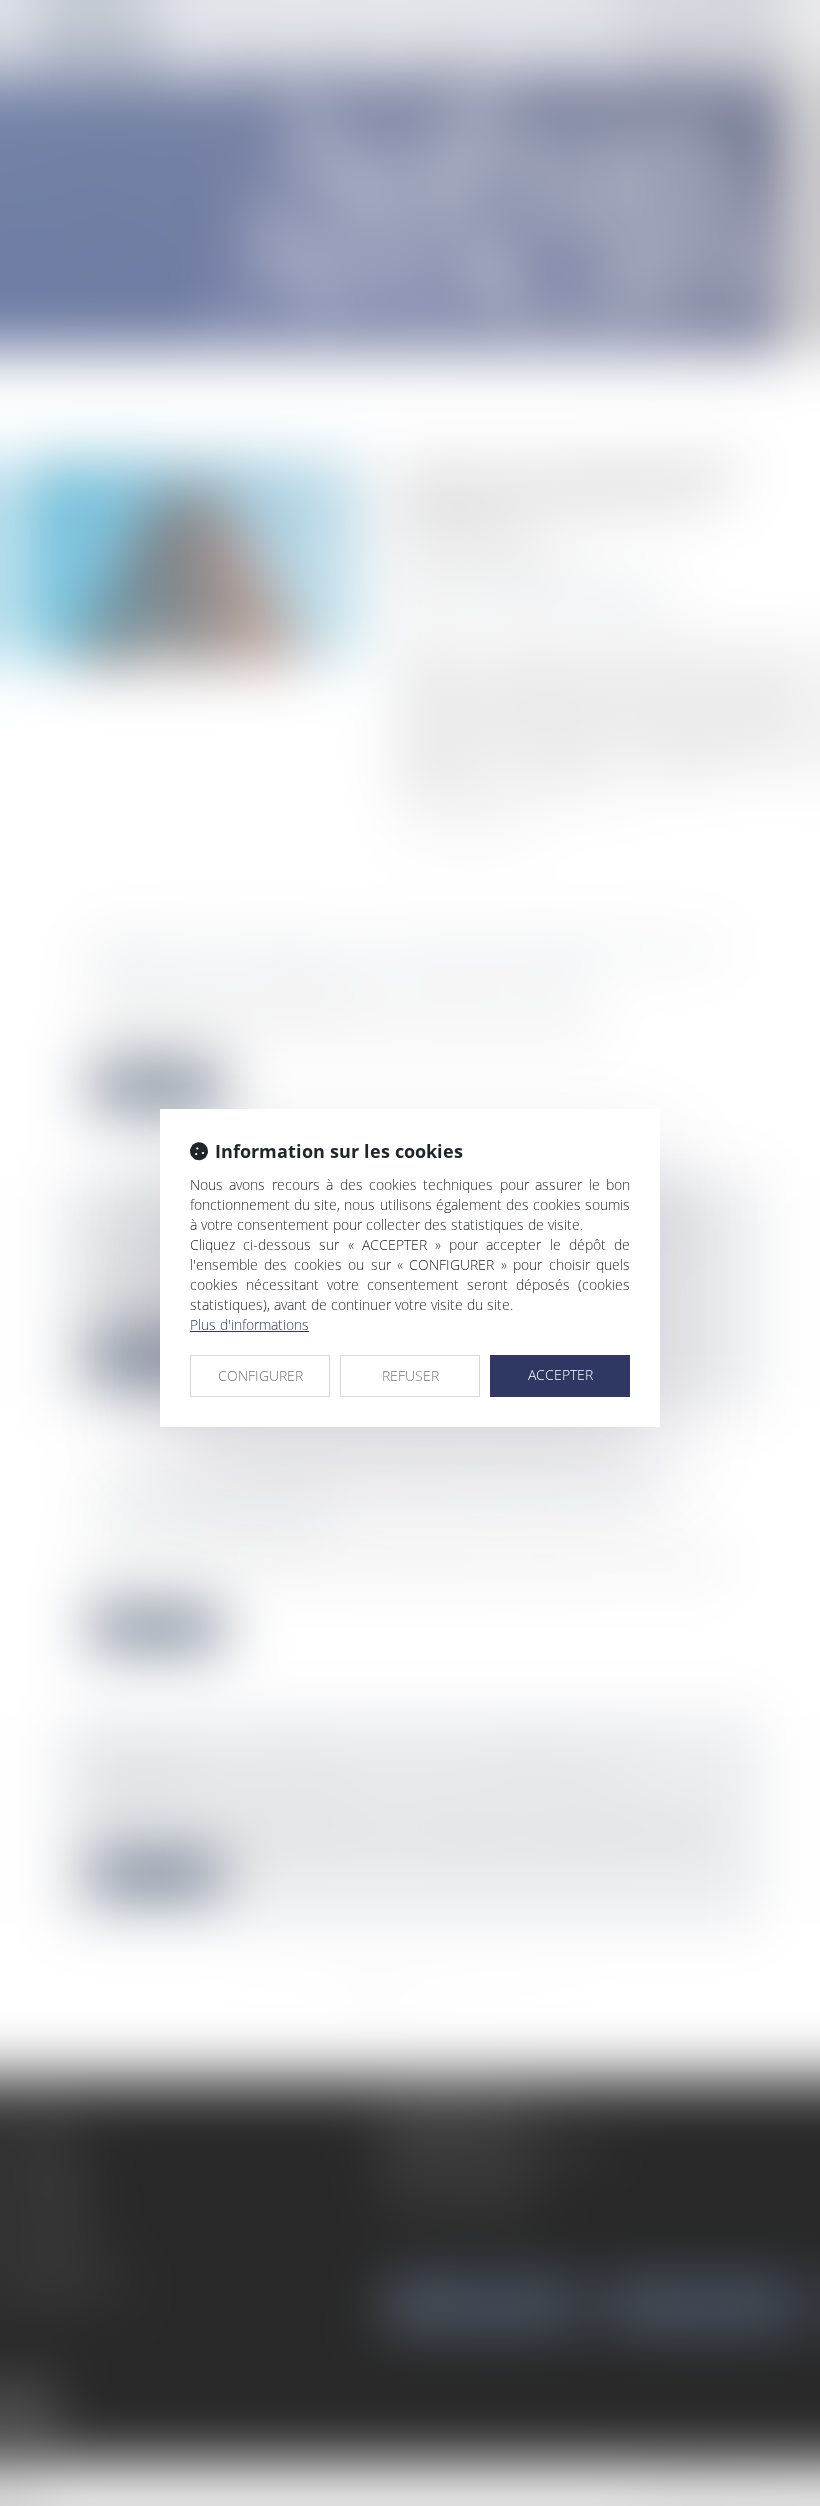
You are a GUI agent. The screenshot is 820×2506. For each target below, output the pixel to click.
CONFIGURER (260, 1375)
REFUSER (410, 1375)
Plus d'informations (249, 1324)
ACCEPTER (560, 1374)
